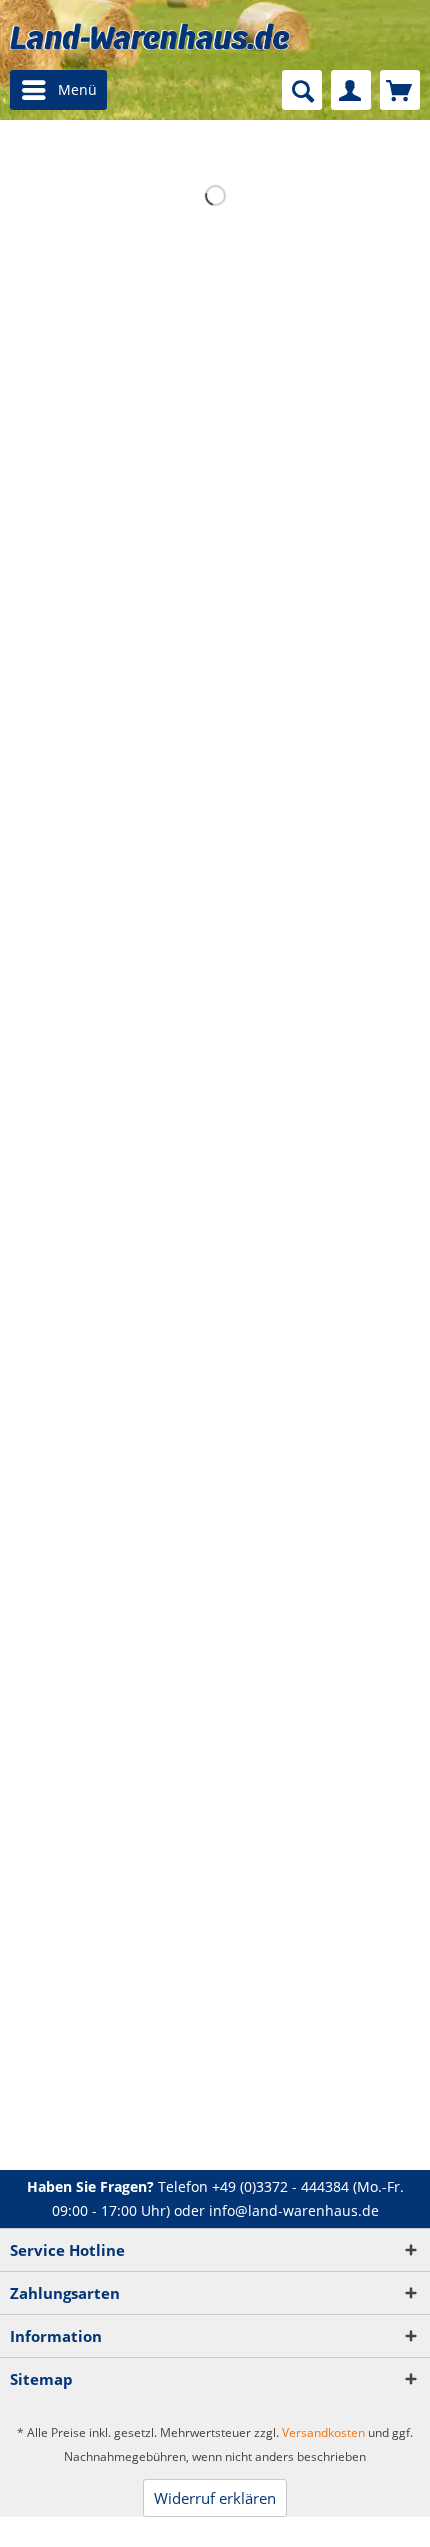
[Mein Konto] (351, 90)
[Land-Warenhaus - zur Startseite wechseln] (150, 36)
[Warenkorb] (400, 90)
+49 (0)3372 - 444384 (280, 2186)
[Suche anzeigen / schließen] (302, 90)
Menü (77, 89)
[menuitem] (58, 90)
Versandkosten (323, 2432)
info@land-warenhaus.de (294, 2210)
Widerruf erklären (215, 2498)
